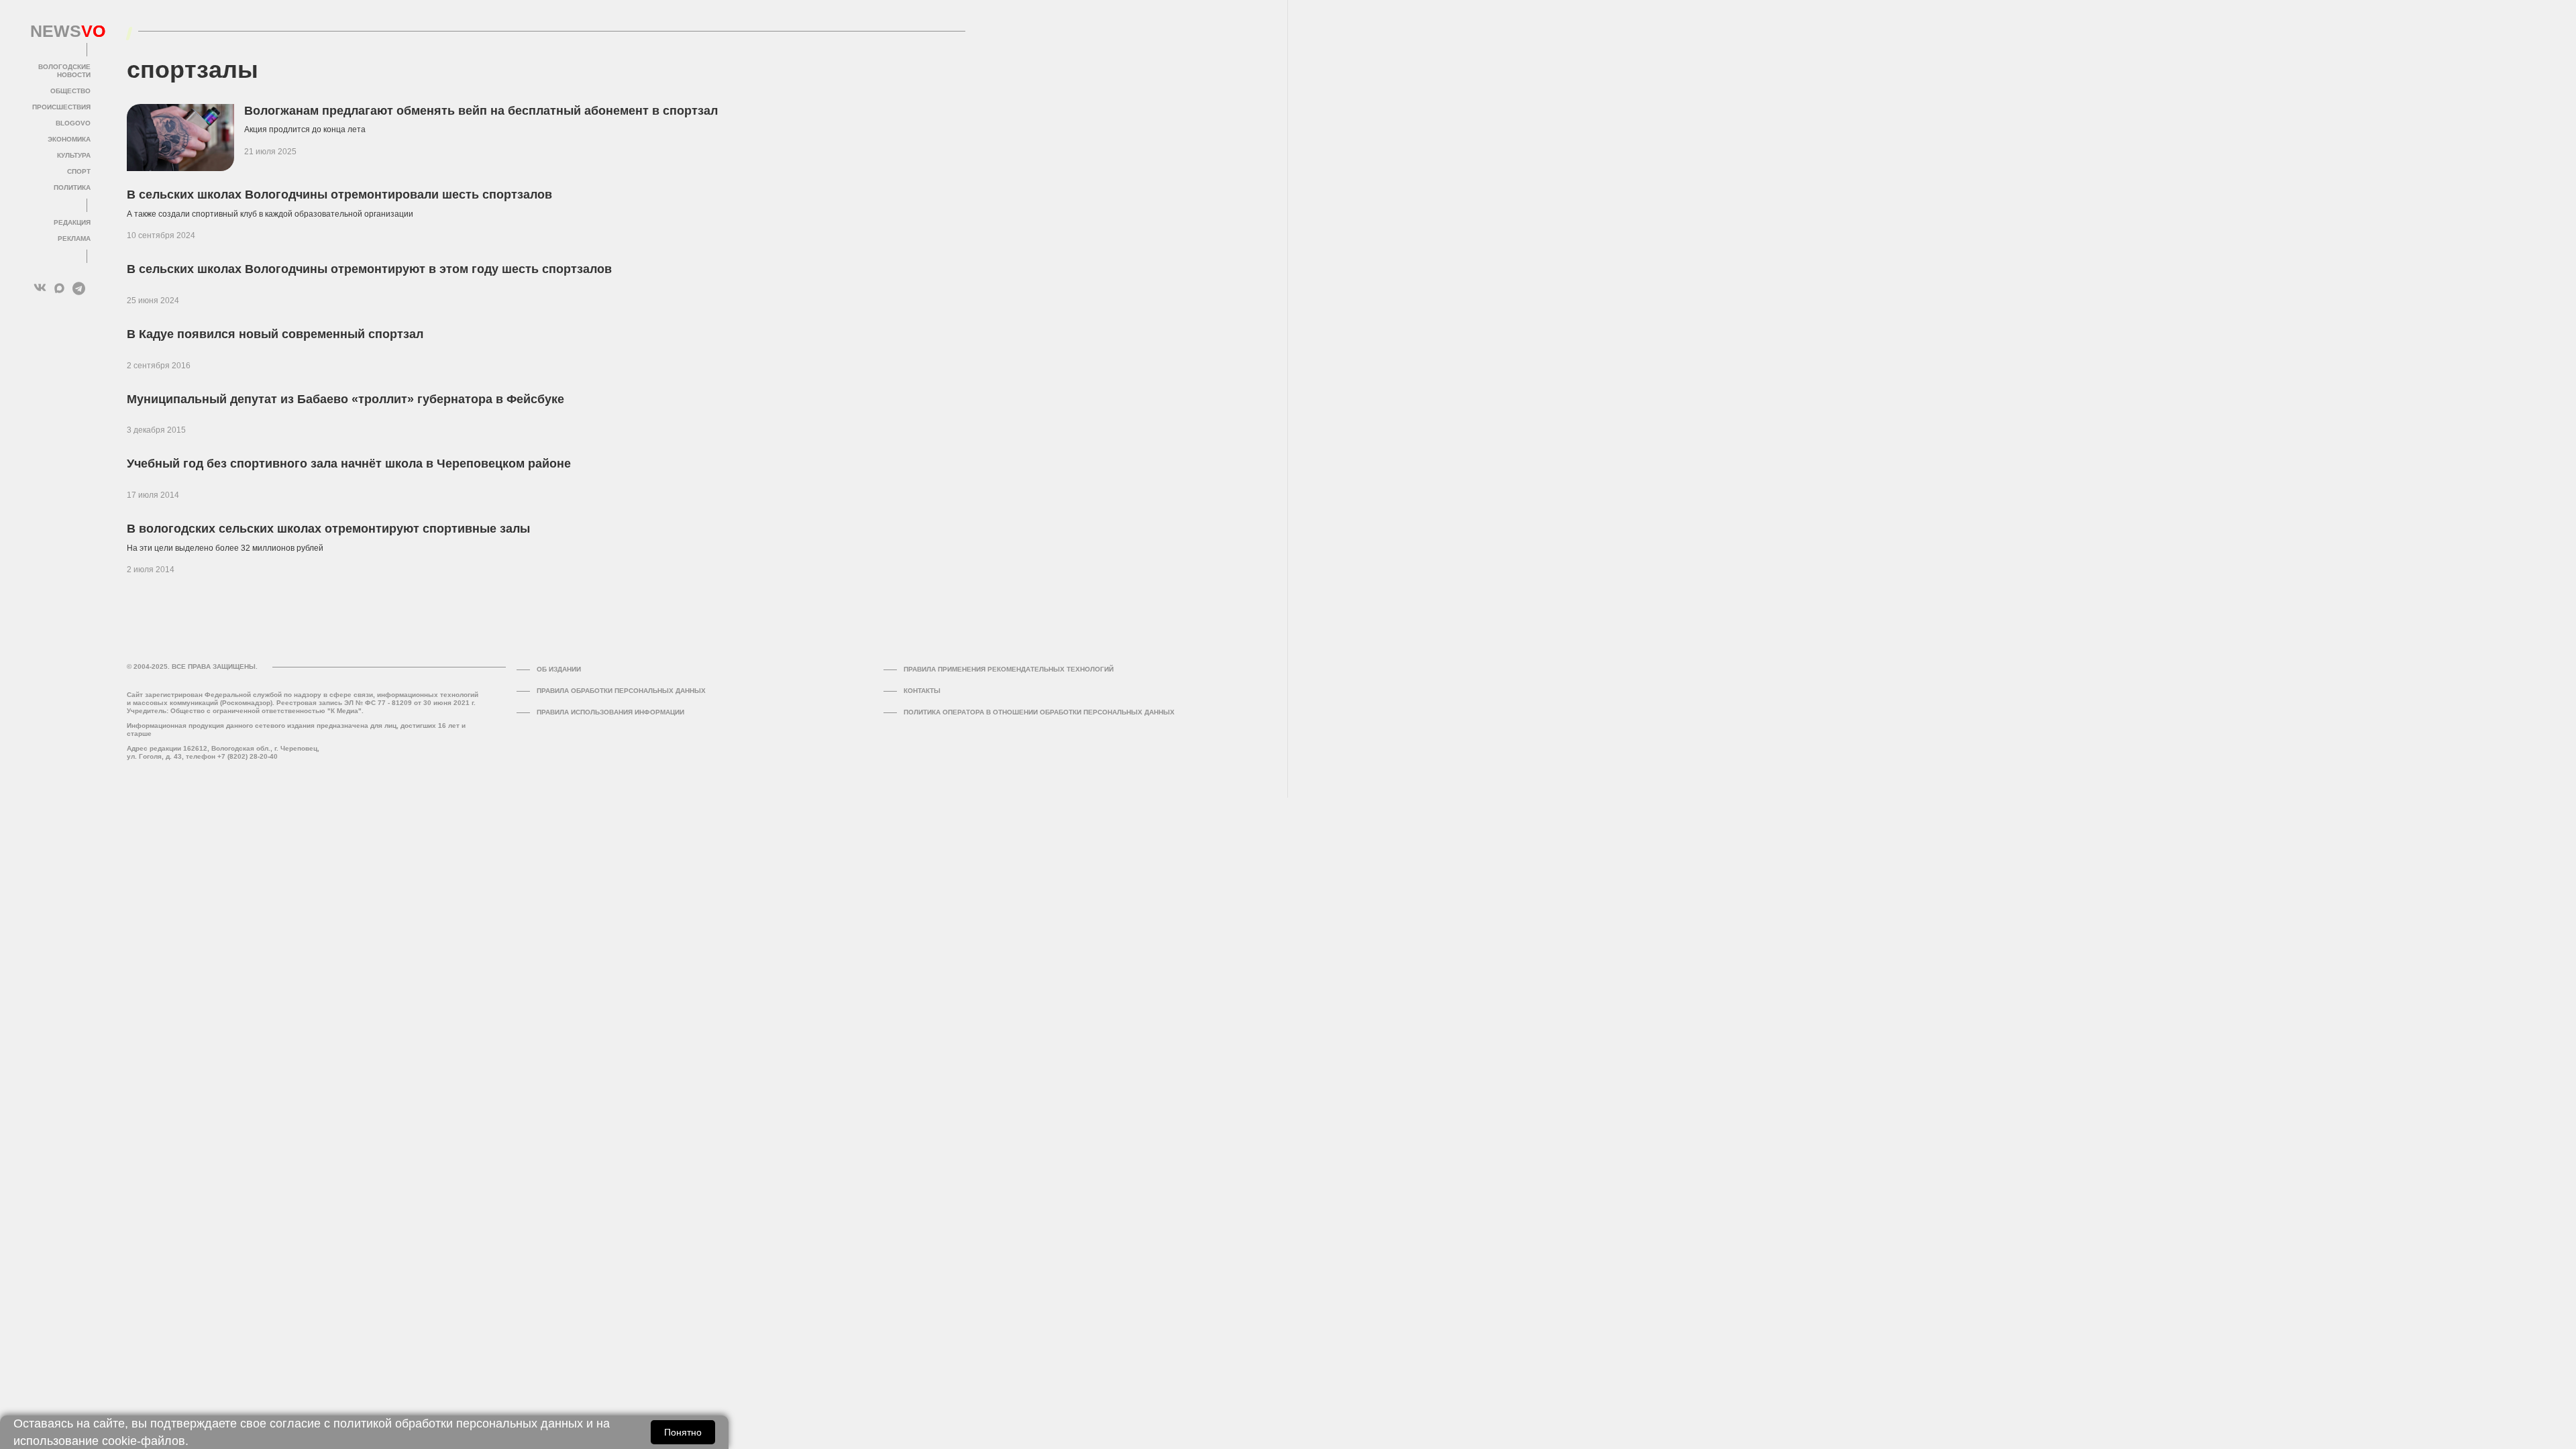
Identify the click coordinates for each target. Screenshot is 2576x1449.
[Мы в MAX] (59, 288)
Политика (72, 187)
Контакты (922, 691)
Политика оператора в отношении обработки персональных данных (1039, 712)
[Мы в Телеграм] (79, 288)
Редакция (72, 222)
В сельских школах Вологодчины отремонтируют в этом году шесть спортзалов (369, 269)
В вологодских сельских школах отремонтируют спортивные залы (328, 529)
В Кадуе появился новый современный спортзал (275, 334)
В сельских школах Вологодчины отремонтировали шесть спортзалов (339, 195)
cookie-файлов (144, 1441)
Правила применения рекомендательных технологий (1009, 669)
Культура (74, 155)
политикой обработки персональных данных (458, 1424)
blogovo (73, 123)
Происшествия (61, 107)
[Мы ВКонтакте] (40, 288)
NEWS (60, 32)
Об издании (559, 669)
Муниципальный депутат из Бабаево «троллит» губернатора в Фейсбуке (345, 399)
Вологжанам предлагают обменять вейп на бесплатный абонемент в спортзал (481, 111)
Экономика (69, 139)
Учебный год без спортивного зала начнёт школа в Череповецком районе (349, 464)
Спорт (79, 171)
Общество (70, 91)
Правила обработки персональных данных (621, 691)
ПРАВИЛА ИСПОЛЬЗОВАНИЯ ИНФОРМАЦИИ (610, 712)
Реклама (74, 238)
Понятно (683, 1432)
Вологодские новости (64, 71)
